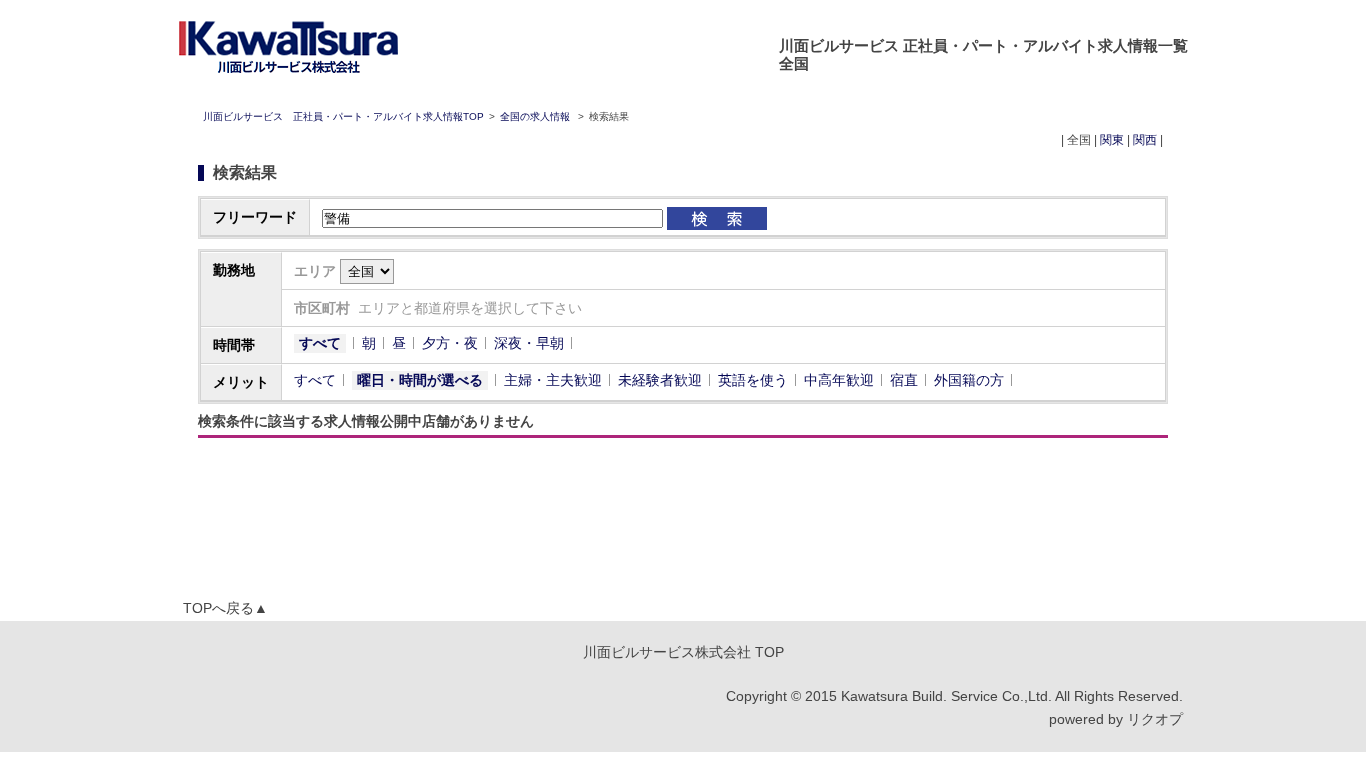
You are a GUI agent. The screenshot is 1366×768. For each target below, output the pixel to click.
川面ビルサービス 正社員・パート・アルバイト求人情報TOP (343, 116)
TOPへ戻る (225, 608)
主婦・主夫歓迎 (553, 380)
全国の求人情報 (536, 116)
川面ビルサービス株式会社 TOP (683, 652)
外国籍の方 (969, 380)
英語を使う (753, 380)
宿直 (904, 380)
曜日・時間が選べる (420, 380)
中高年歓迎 (839, 380)
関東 (1112, 140)
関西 (1145, 140)
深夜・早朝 (529, 343)
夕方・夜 (450, 343)
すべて (320, 343)
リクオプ (1155, 719)
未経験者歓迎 (660, 380)
